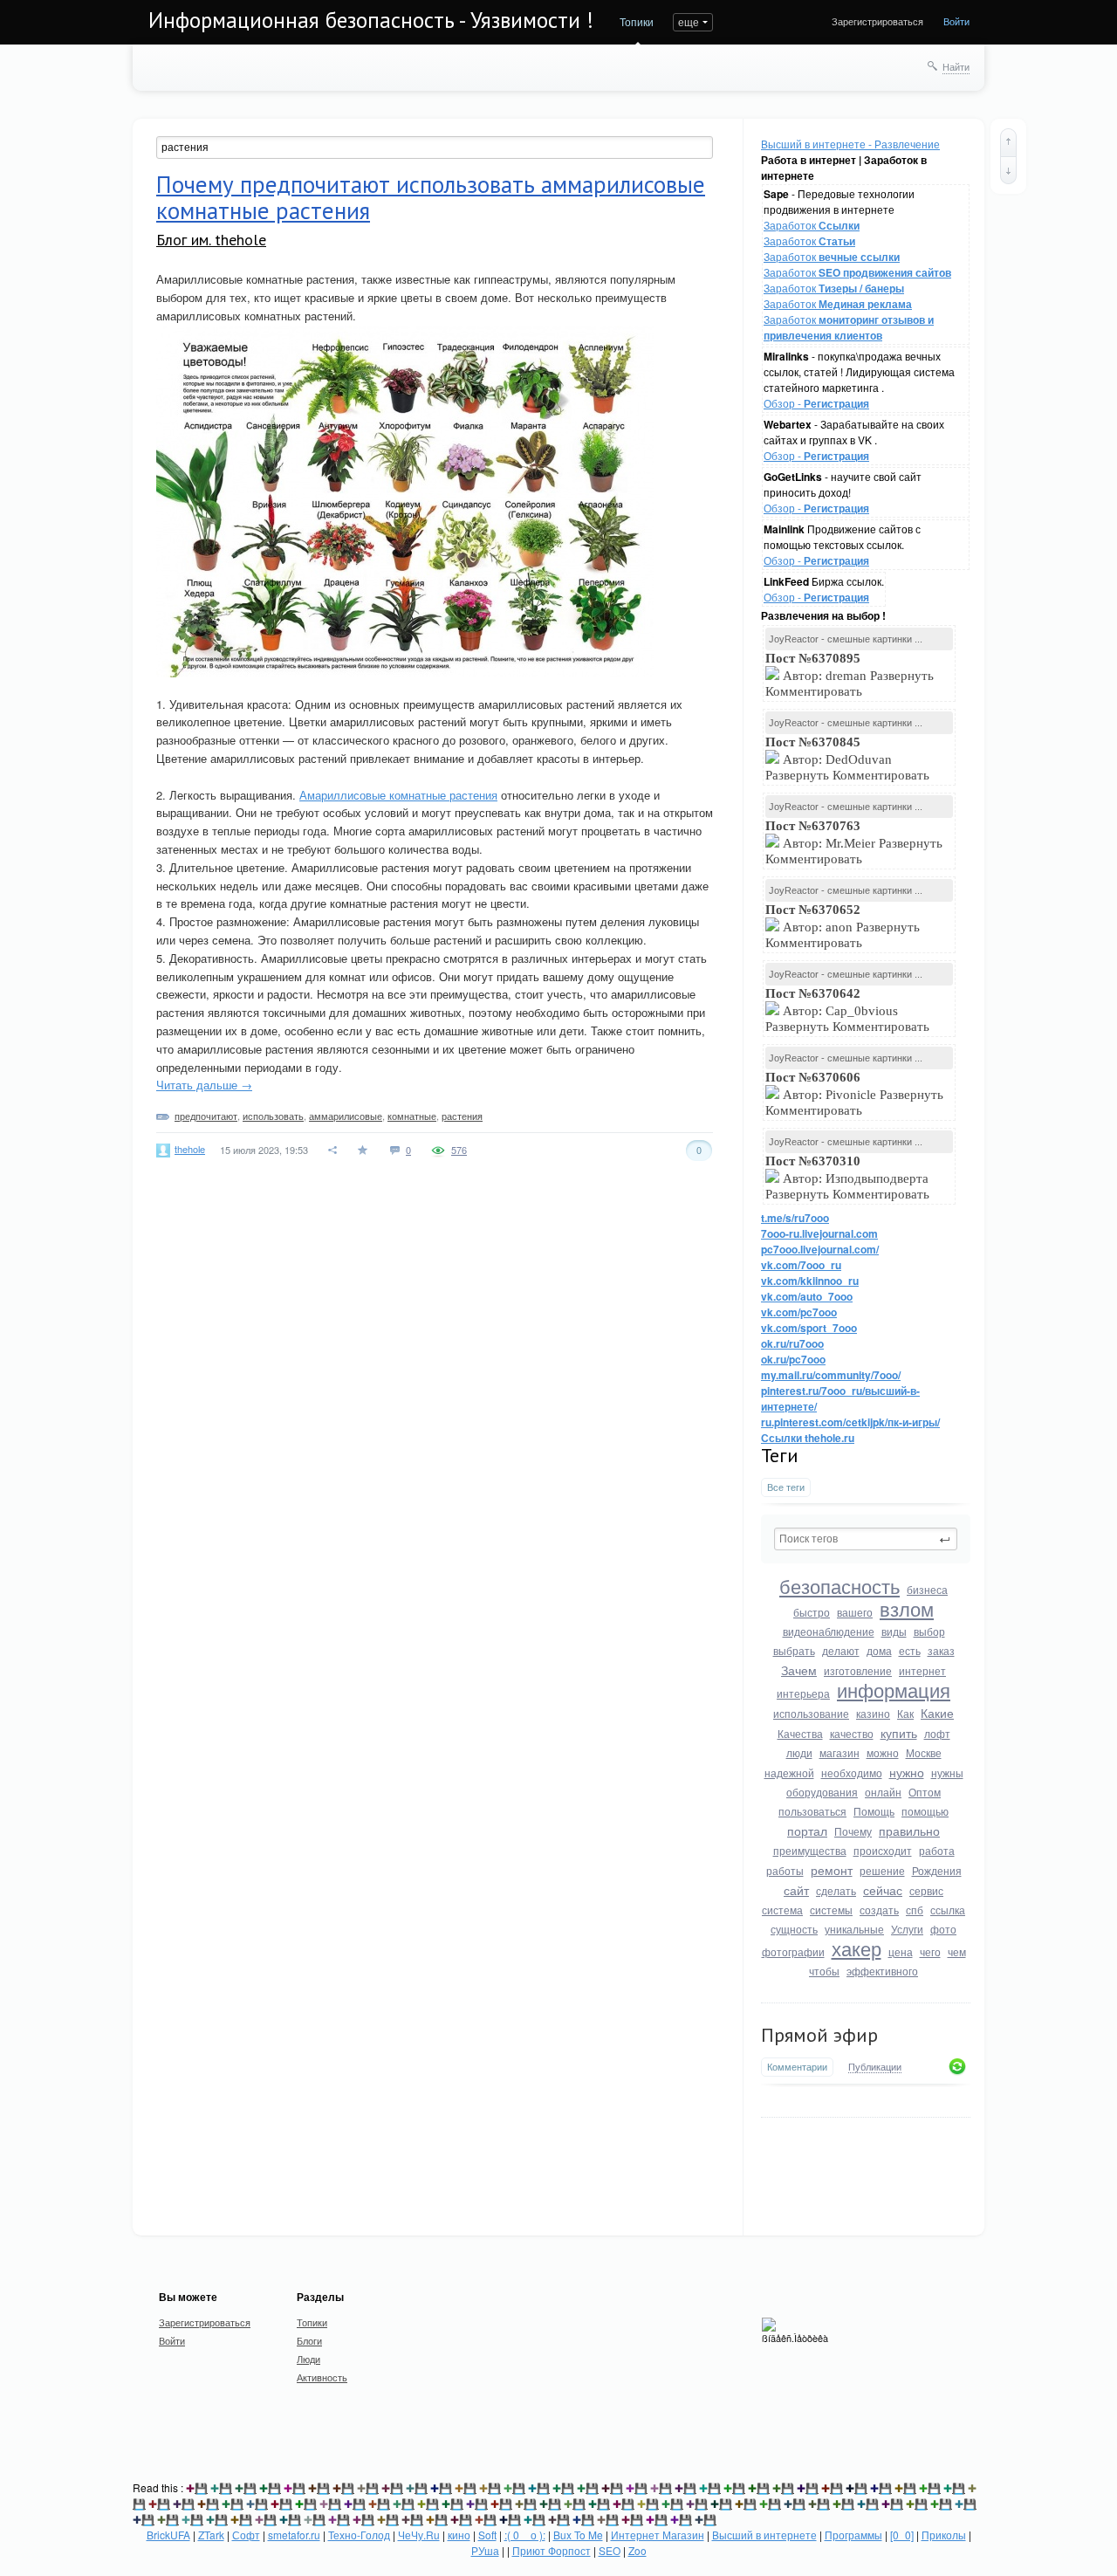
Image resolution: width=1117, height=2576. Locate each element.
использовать (273, 1116)
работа (937, 1850)
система (782, 1910)
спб (915, 1910)
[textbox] (866, 1539)
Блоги (309, 2340)
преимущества (810, 1850)
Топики (637, 21)
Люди (308, 2359)
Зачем (799, 1670)
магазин (839, 1752)
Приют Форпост (552, 2550)
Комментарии (797, 2067)
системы (831, 1910)
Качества (800, 1733)
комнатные (412, 1116)
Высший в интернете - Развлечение (850, 144)
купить (899, 1733)
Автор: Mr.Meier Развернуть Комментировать (854, 842)
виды (894, 1631)
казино (873, 1713)
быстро (812, 1612)
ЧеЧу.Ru (419, 2535)
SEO (610, 2550)
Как (905, 1713)
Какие (937, 1713)
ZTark (211, 2535)
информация (894, 1690)
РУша (485, 2550)
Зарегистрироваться (877, 21)
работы (785, 1870)
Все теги (786, 1487)
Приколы (944, 2535)
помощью (925, 1811)
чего (930, 1951)
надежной (789, 1772)
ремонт (832, 1870)
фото (943, 1929)
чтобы (824, 1971)
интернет (922, 1670)
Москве (924, 1752)
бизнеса (927, 1589)
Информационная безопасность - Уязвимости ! (371, 20)
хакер (857, 1948)
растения (462, 1116)
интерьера (803, 1693)
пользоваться (812, 1811)
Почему (853, 1831)
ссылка (948, 1910)
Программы (853, 2535)
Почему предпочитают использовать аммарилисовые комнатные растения (431, 197)
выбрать (794, 1650)
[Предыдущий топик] (1008, 142)
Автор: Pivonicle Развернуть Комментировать (854, 1094)
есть (910, 1650)
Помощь (874, 1811)
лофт (937, 1733)
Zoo (637, 2550)
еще (689, 21)
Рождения (937, 1870)
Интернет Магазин (658, 2535)
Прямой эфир (819, 2035)
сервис (926, 1890)
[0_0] (902, 2535)
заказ (941, 1650)
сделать (836, 1890)
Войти (956, 21)
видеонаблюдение (829, 1631)
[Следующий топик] (1008, 170)
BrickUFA (168, 2535)
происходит (883, 1850)
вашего (855, 1612)
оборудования (822, 1792)
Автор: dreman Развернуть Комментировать (850, 675)
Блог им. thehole (211, 240)
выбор (929, 1631)
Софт (246, 2535)
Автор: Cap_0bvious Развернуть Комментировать (849, 1010)
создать (879, 1910)
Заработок (812, 225)
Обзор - (816, 403)
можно (883, 1752)
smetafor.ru (294, 2535)
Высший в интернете (764, 2535)
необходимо (852, 1772)
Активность (322, 2377)
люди (799, 1752)
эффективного (882, 1971)
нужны (947, 1772)
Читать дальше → (204, 1085)
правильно (909, 1831)
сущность (794, 1929)
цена (901, 1951)
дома (879, 1650)
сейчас (883, 1890)
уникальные (854, 1929)
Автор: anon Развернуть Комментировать (843, 926)
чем (957, 1951)
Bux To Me (578, 2535)
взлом (907, 1608)
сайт (796, 1890)
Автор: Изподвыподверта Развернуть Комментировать (849, 1178)
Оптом (925, 1792)
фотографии (793, 1951)
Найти (956, 66)
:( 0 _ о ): (525, 2535)
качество (852, 1733)
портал (807, 1831)
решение (882, 1870)
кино (459, 2535)
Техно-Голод (359, 2535)
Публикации (875, 2067)
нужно (907, 1772)
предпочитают (206, 1116)
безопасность (839, 1586)
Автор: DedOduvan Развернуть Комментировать (849, 759)
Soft (487, 2535)
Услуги (907, 1929)
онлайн (883, 1792)
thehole (190, 1149)
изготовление (858, 1670)
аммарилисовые (346, 1116)
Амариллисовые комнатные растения (398, 795)
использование (811, 1713)
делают (841, 1650)
